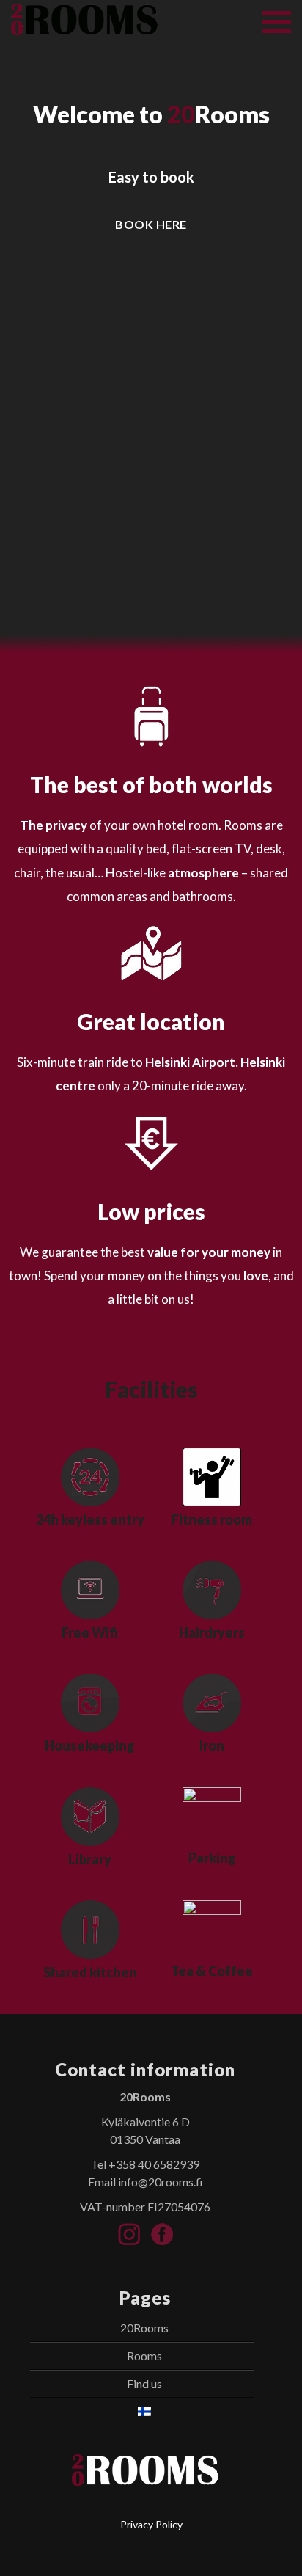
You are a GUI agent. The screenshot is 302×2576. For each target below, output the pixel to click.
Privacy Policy (151, 2524)
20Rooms (144, 2328)
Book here (151, 224)
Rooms (144, 2356)
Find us (144, 2383)
